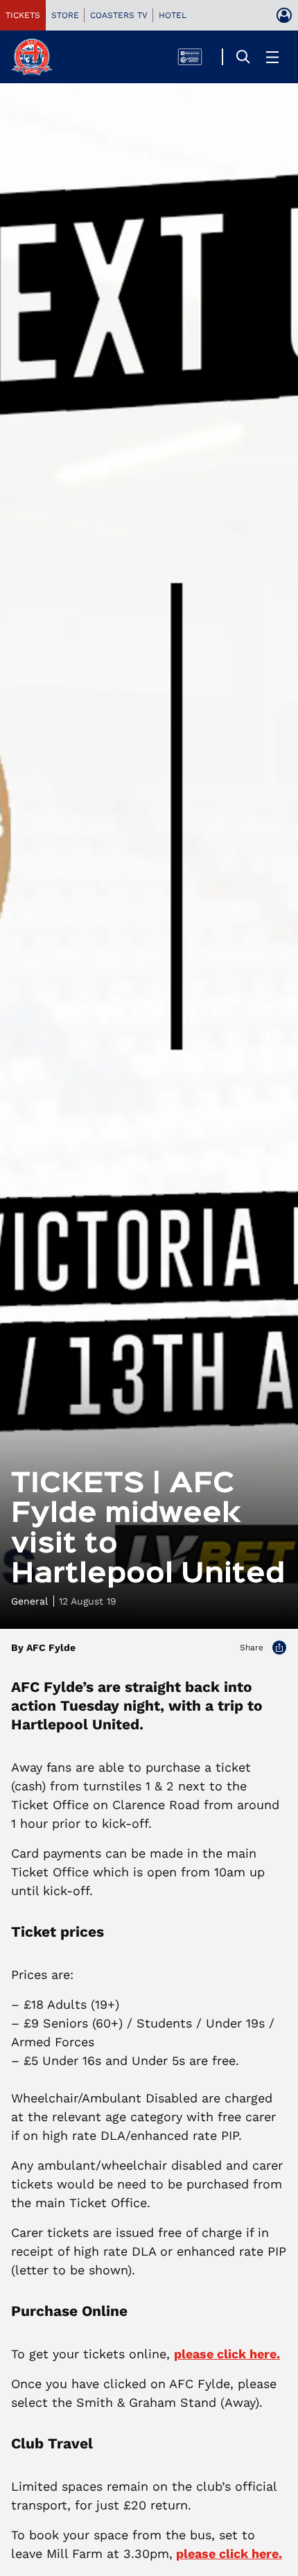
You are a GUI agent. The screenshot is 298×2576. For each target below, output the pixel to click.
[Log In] (284, 15)
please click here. (227, 2354)
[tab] (23, 15)
